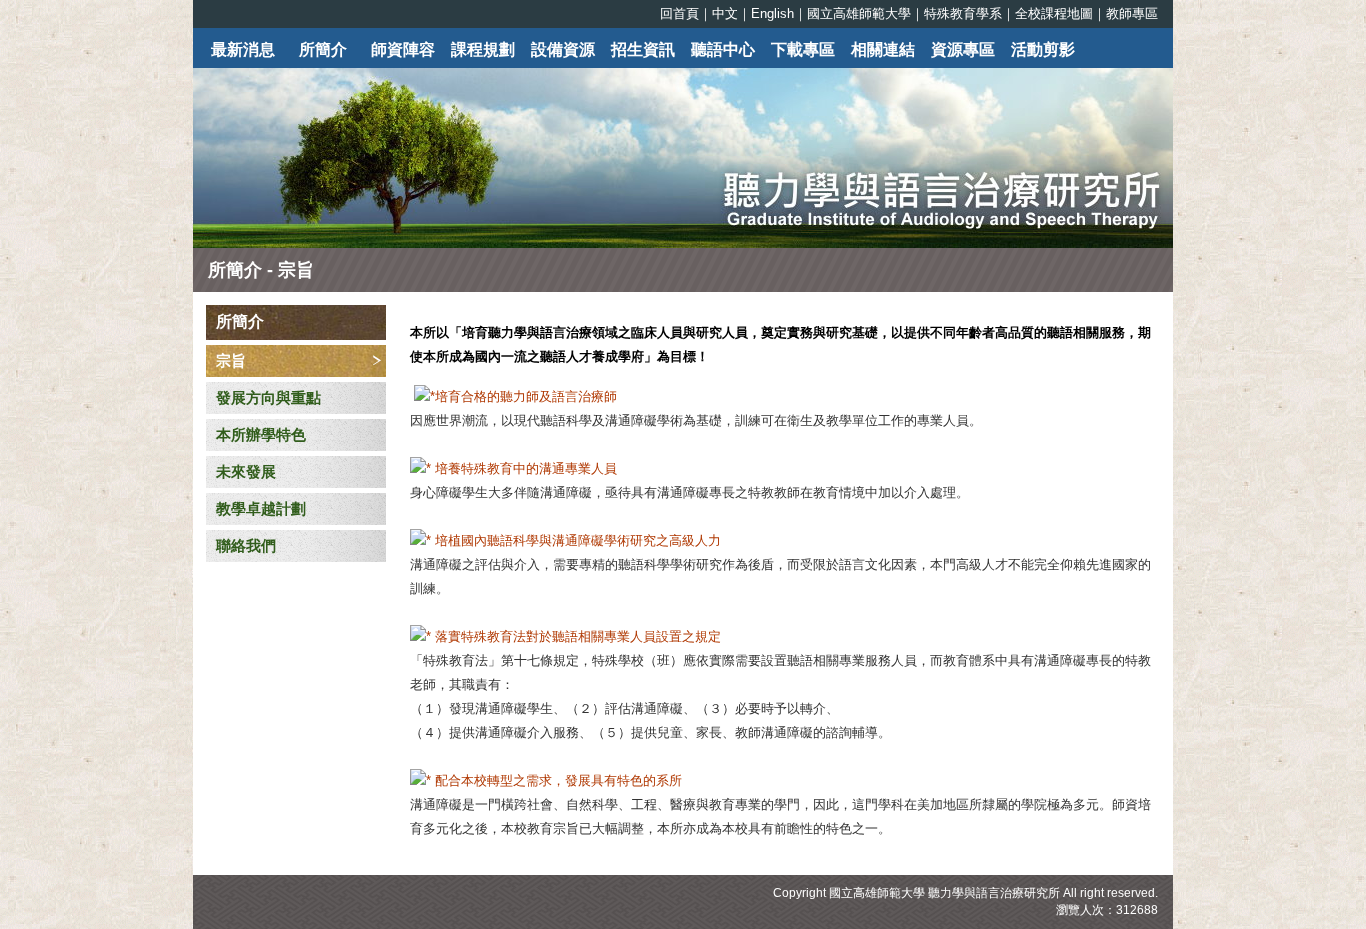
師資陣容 (403, 49)
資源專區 (963, 49)
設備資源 (563, 49)
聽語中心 (723, 49)
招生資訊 (643, 49)
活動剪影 (1043, 49)
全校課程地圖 (1054, 13)
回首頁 (679, 13)
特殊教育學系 (963, 13)
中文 (725, 13)
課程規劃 (483, 49)
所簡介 (323, 49)
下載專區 (803, 49)
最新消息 (243, 49)
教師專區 (1132, 13)
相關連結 (883, 49)
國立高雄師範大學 (859, 13)
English (772, 13)
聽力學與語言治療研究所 (994, 893)
